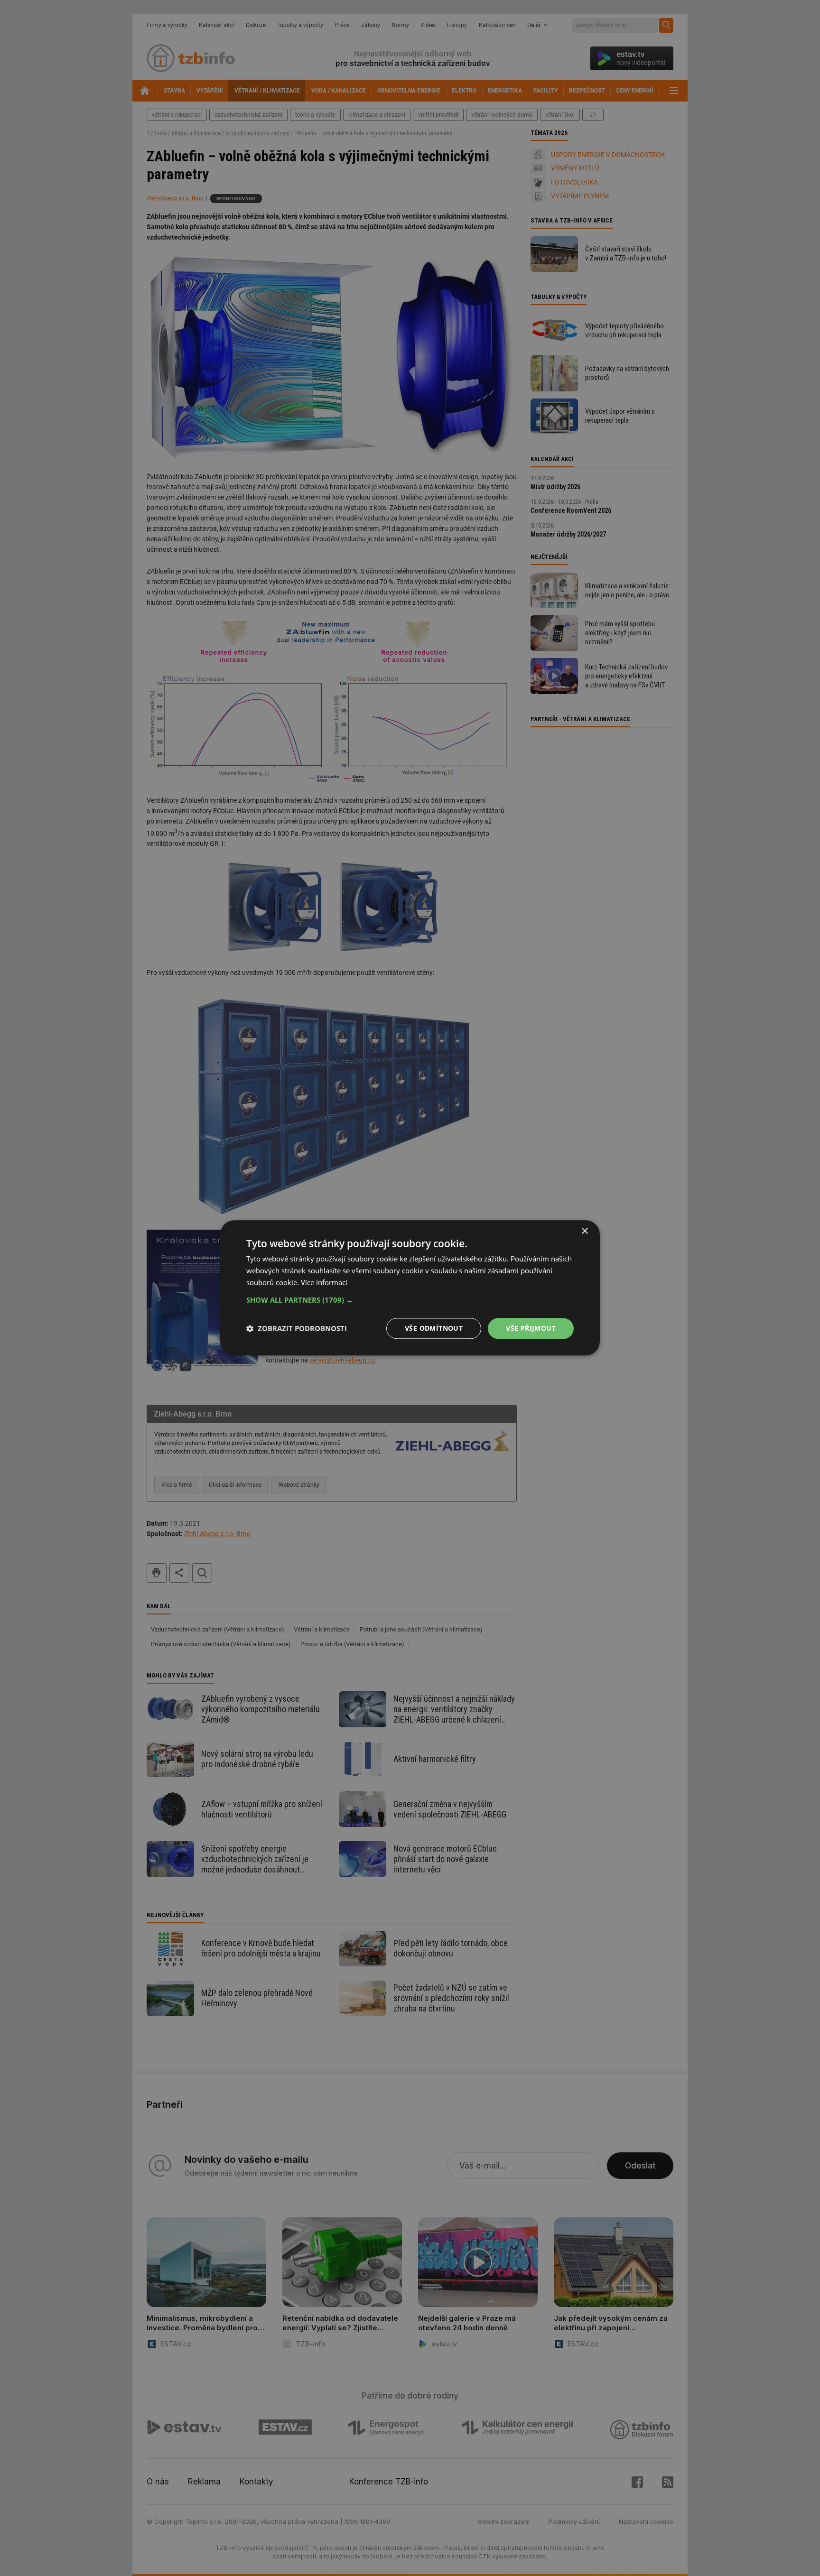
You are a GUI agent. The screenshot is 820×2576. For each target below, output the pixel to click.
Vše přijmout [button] (531, 1328)
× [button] (584, 1231)
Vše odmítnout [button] (434, 1328)
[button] (410, 1300)
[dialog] (410, 1288)
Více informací (324, 1282)
